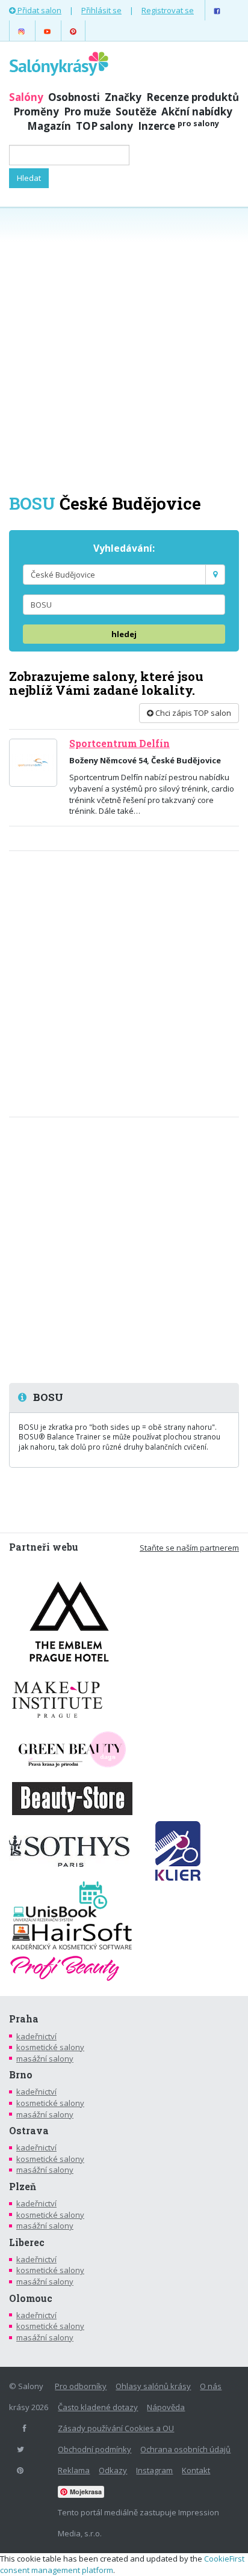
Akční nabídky (197, 111)
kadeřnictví (36, 2036)
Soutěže (136, 111)
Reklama (74, 2470)
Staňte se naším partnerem (189, 1548)
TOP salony (104, 126)
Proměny (36, 111)
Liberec (27, 2242)
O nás (211, 2386)
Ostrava (29, 2131)
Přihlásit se (101, 10)
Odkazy (113, 2470)
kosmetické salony (50, 2047)
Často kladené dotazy (98, 2407)
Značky (123, 97)
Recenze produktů (193, 97)
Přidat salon (39, 10)
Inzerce (178, 126)
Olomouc (31, 2298)
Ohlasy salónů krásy (153, 2386)
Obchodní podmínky (95, 2449)
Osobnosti (74, 97)
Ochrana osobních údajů (185, 2449)
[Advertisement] (124, 349)
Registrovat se (168, 10)
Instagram (154, 2470)
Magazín (49, 126)
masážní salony (45, 2059)
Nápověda (166, 2407)
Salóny (26, 97)
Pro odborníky (81, 2386)
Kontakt (196, 2470)
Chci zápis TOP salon (192, 713)
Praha (24, 2019)
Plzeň (23, 2187)
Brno (21, 2075)
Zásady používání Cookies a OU (116, 2428)
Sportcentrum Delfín (119, 743)
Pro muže (87, 111)
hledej (124, 634)
